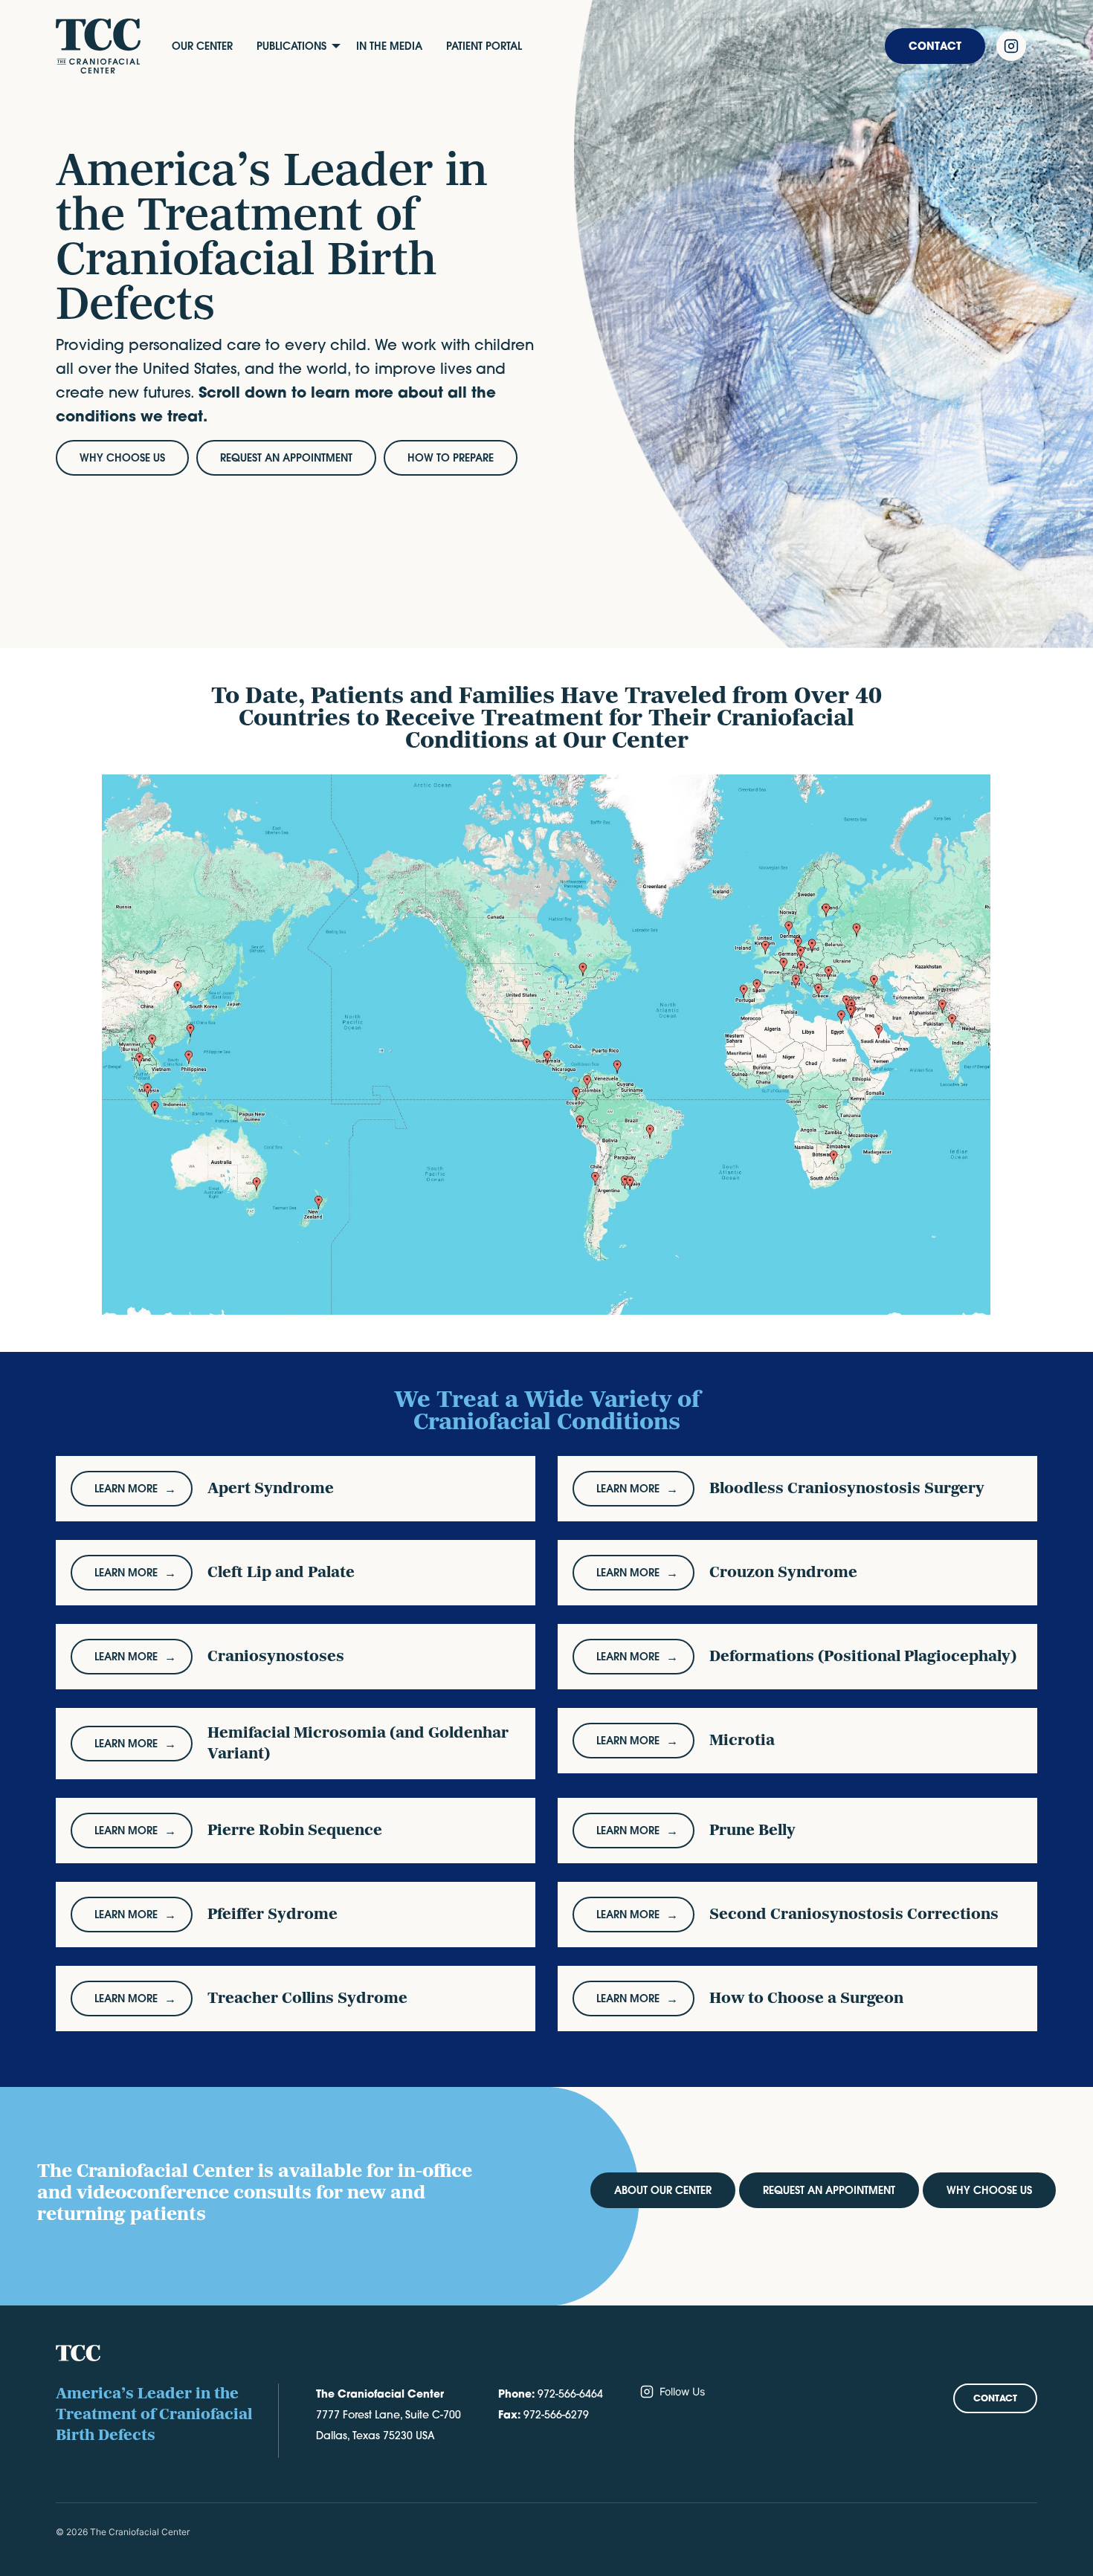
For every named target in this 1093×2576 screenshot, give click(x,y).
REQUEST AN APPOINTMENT (286, 458)
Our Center (202, 46)
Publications (291, 46)
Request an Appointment (829, 2190)
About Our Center (663, 2190)
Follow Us (682, 2391)
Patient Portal (484, 46)
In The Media (389, 46)
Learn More (126, 1489)
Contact (935, 46)
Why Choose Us (122, 458)
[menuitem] (202, 46)
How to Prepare (451, 458)
